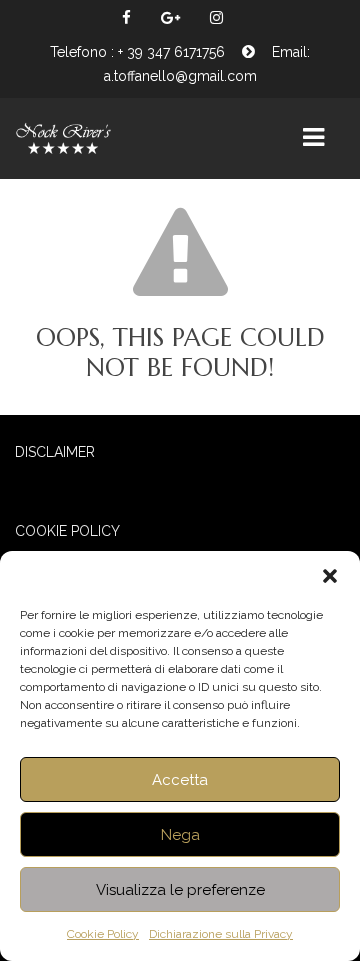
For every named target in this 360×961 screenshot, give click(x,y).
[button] (330, 576)
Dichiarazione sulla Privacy (221, 934)
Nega (180, 835)
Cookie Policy (103, 934)
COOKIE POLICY (67, 531)
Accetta (180, 780)
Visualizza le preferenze (180, 890)
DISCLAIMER (55, 452)
